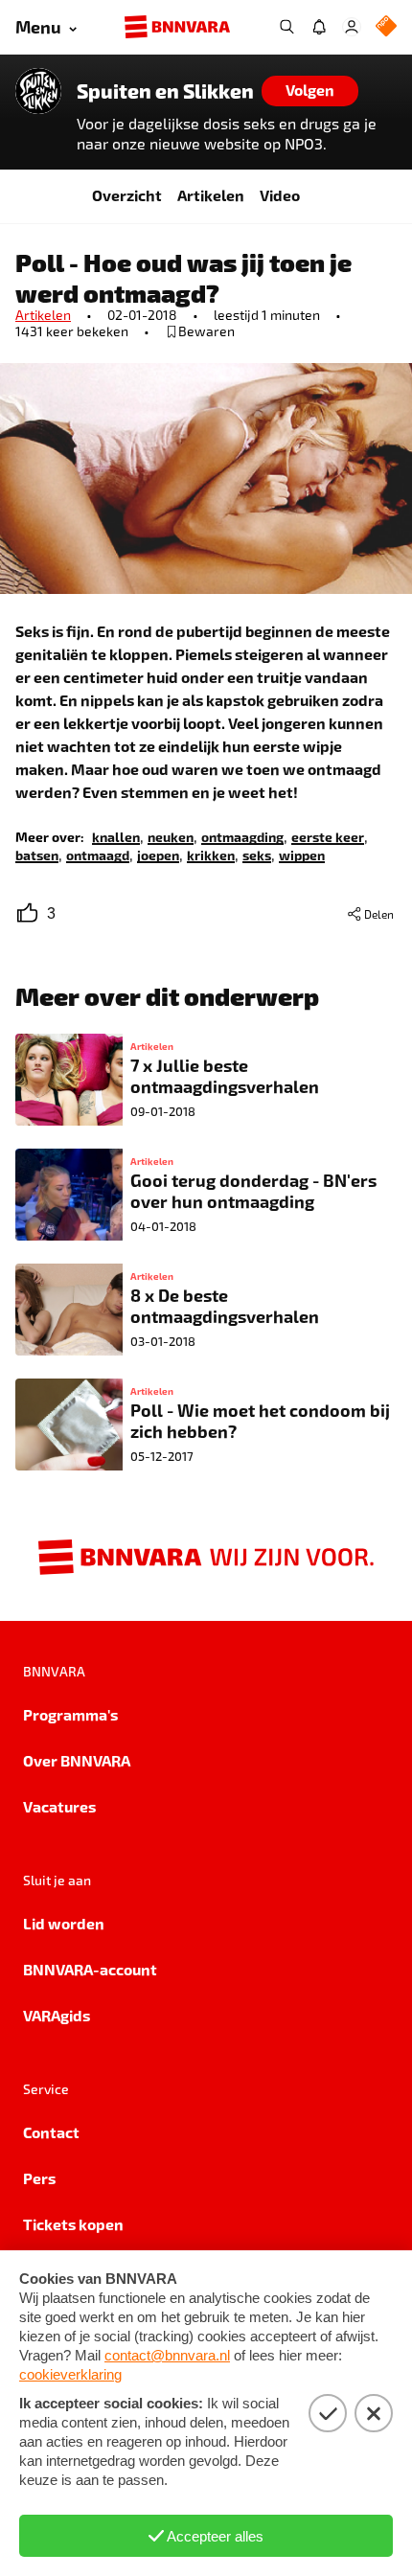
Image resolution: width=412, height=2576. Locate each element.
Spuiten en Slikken (165, 91)
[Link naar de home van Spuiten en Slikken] (38, 91)
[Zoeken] (286, 27)
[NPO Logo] (386, 27)
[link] (116, 836)
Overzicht (127, 195)
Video (280, 195)
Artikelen (211, 195)
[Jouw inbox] (319, 27)
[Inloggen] (352, 27)
